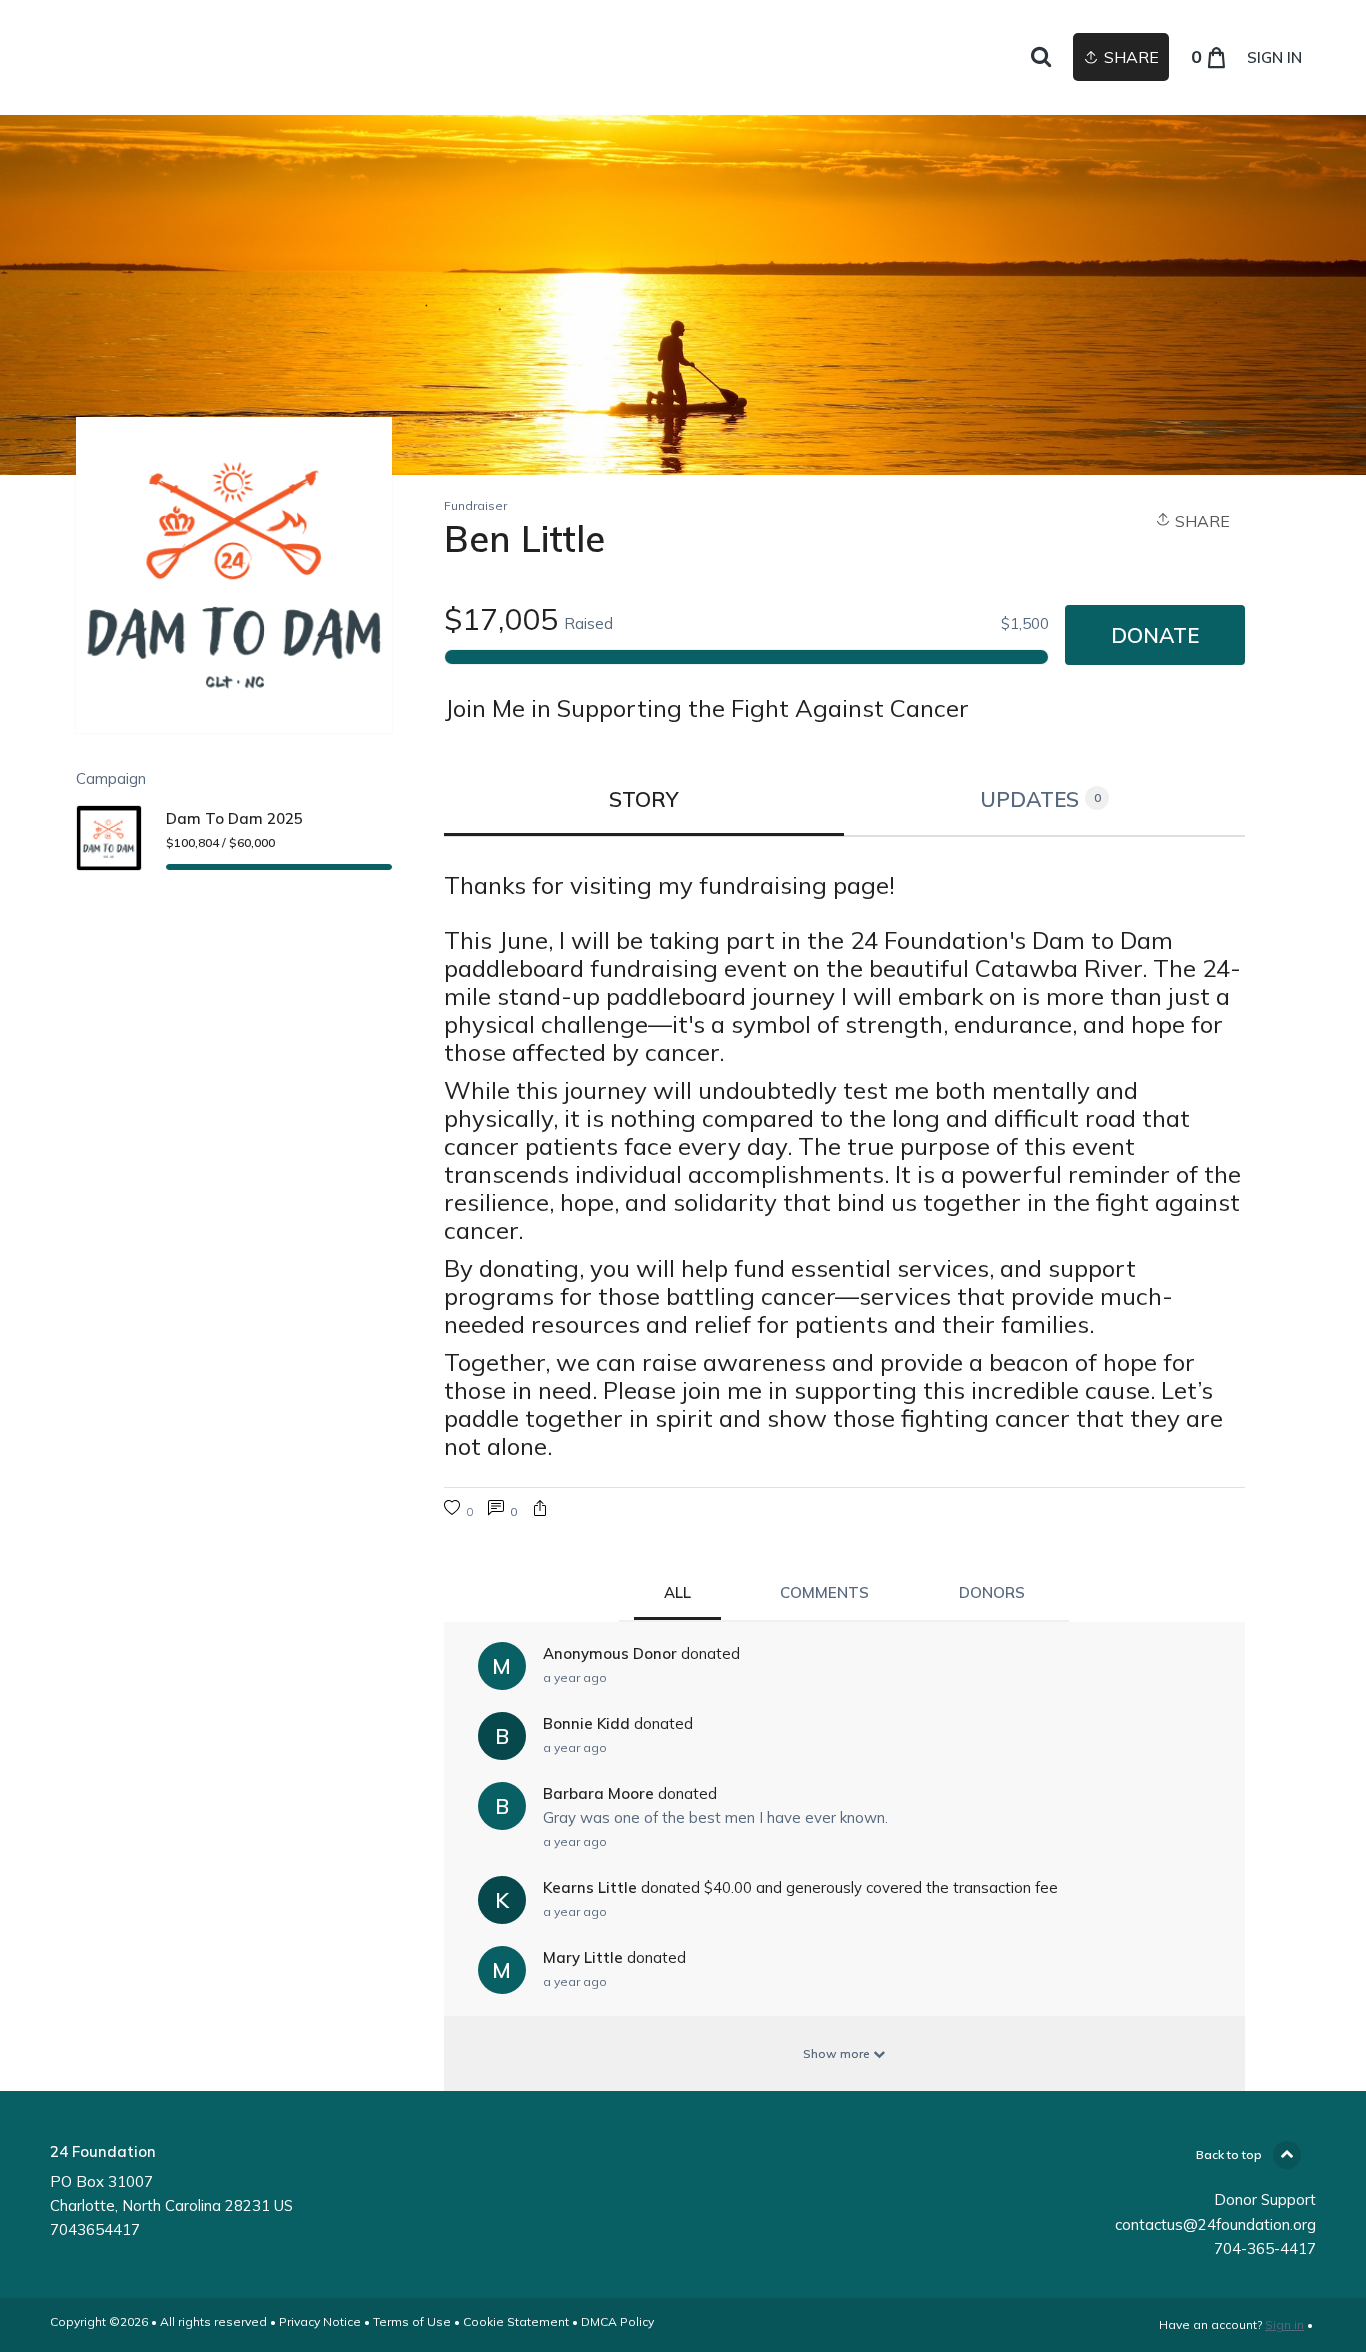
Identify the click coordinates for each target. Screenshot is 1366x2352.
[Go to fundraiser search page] (1041, 58)
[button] (540, 1510)
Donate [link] (1155, 635)
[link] (502, 1510)
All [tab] (677, 1592)
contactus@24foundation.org (1215, 2224)
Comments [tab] (824, 1592)
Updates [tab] (1040, 799)
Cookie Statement (516, 2321)
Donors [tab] (992, 1592)
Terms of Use (412, 2321)
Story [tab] (644, 799)
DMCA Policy (617, 2321)
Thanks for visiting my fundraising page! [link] (669, 885)
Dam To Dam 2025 (234, 818)
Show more (838, 2053)
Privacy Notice (320, 2321)
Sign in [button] (1274, 57)
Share (1200, 521)
